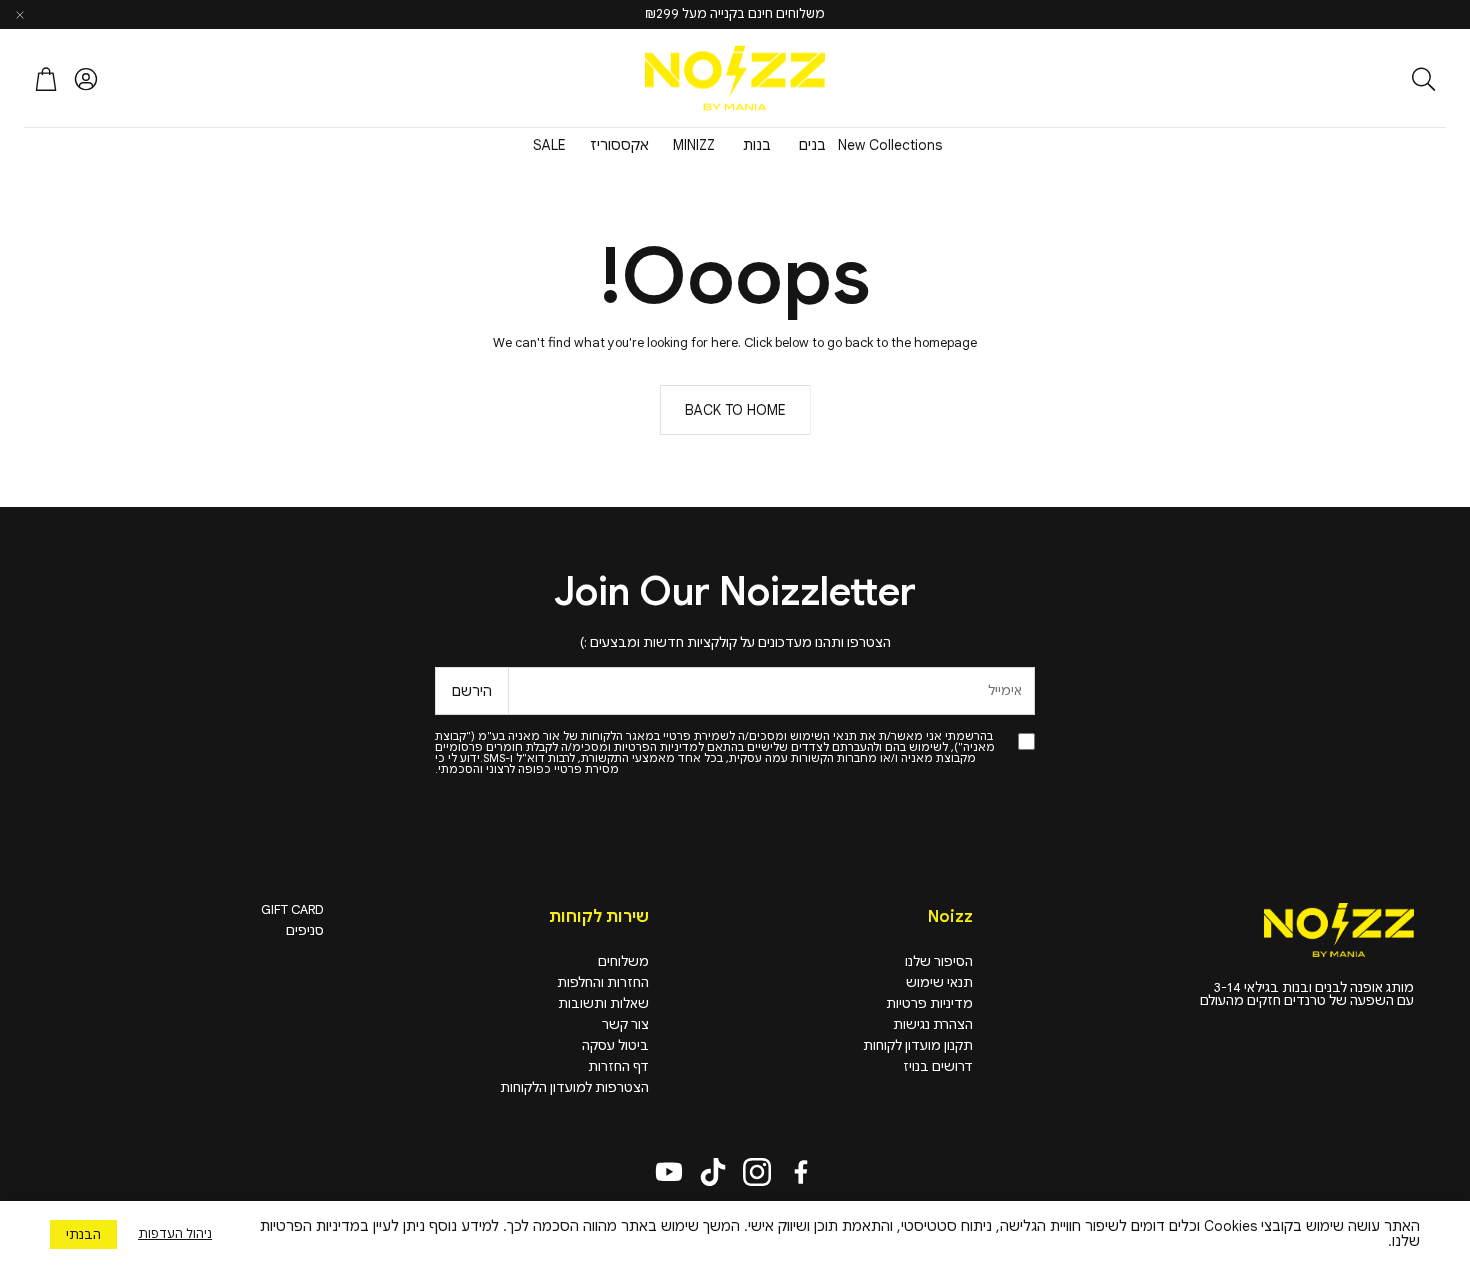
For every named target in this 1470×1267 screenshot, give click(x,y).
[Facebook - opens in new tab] (801, 1172)
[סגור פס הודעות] (20, 15)
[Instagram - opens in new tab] (757, 1172)
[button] (1315, 79)
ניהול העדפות (175, 1233)
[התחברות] (86, 79)
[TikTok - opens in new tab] (713, 1172)
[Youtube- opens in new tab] (669, 1172)
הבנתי (83, 1234)
